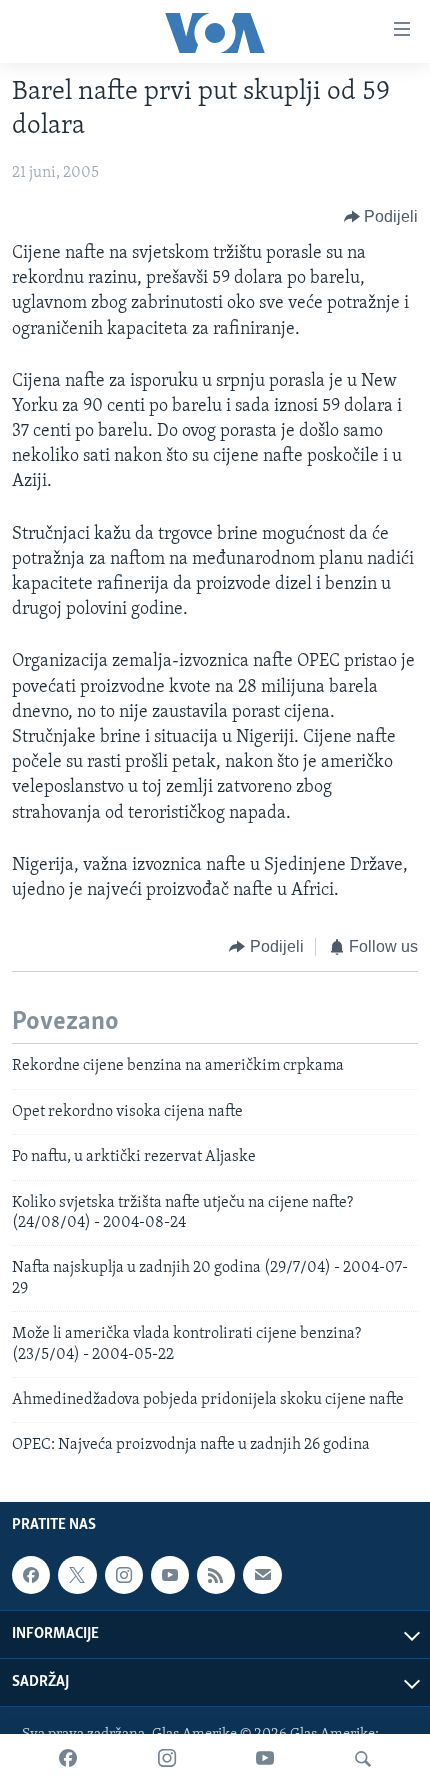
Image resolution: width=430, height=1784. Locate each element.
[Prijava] (262, 1575)
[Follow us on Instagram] (124, 1575)
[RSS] (216, 1575)
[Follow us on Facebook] (31, 1575)
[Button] (381, 217)
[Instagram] (167, 1759)
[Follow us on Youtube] (170, 1575)
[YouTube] (265, 1759)
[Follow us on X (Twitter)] (77, 1575)
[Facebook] (68, 1759)
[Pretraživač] (363, 1759)
